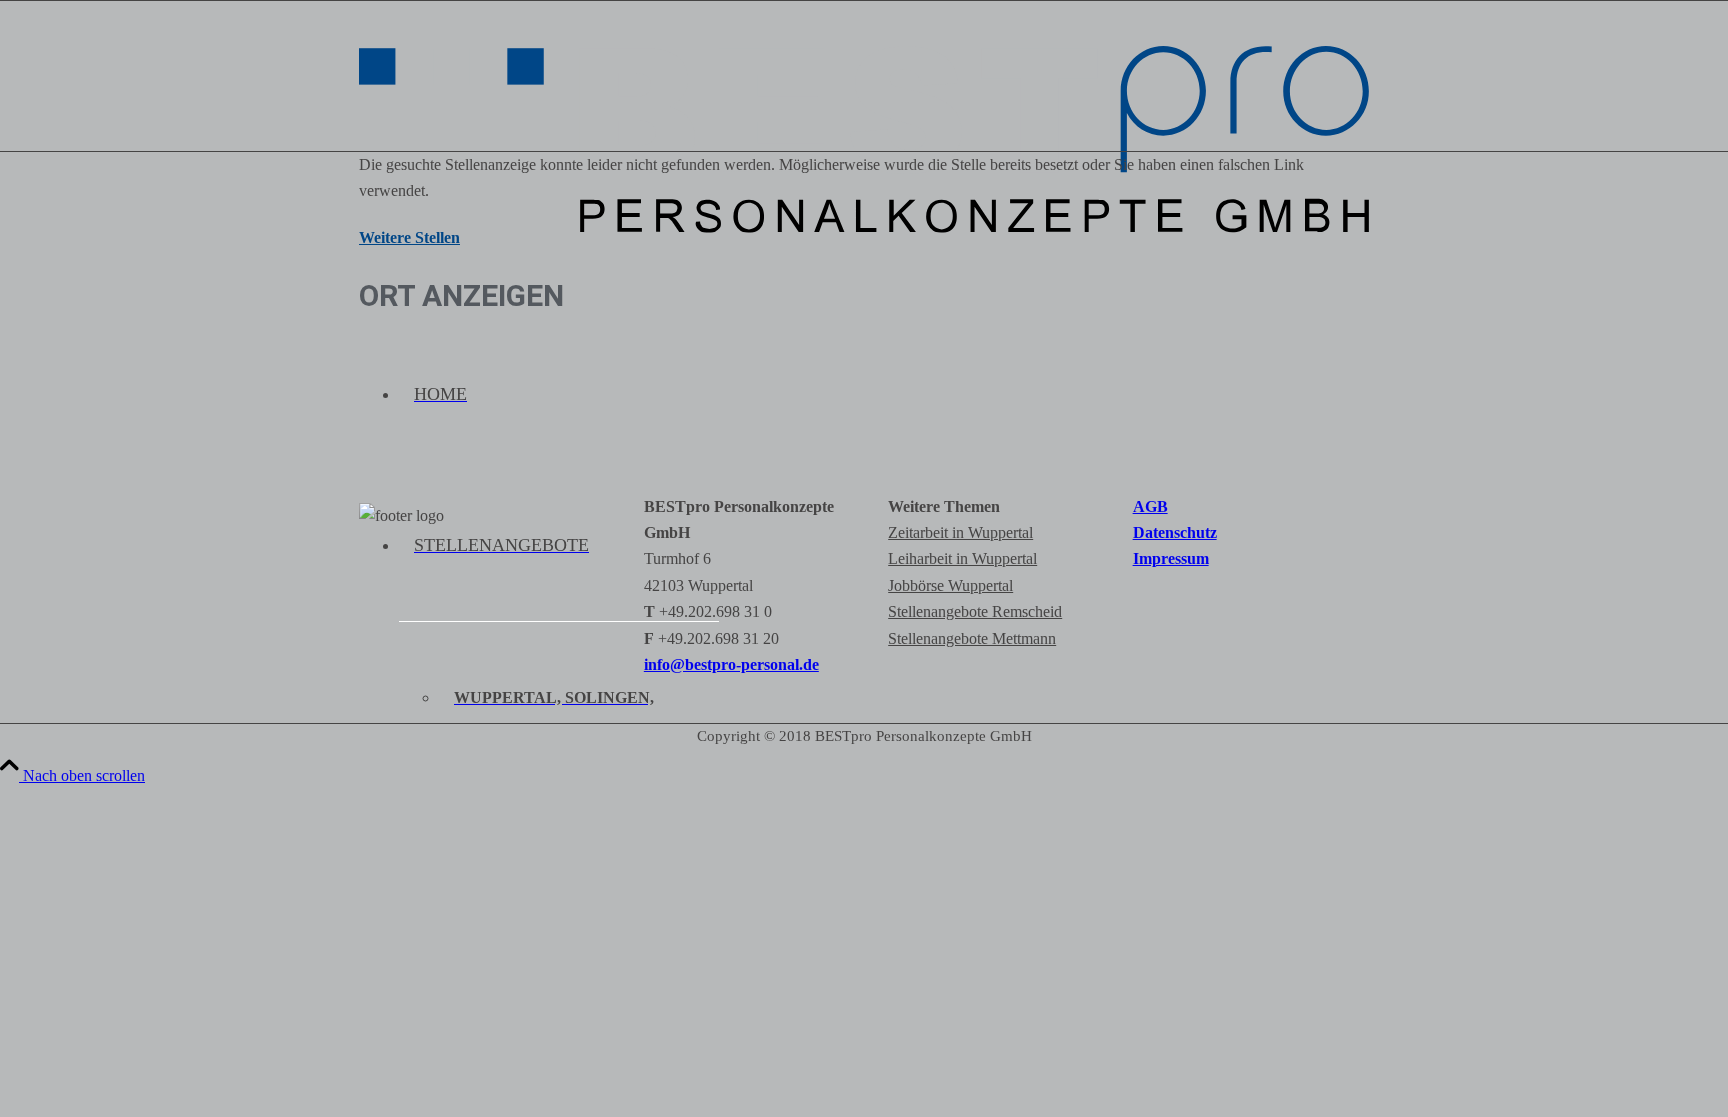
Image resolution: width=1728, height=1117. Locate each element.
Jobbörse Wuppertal (950, 585)
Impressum (1171, 558)
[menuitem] (884, 394)
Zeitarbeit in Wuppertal (960, 532)
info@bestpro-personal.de (731, 664)
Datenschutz (1175, 532)
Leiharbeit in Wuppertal (962, 558)
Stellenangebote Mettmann (972, 638)
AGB (1150, 506)
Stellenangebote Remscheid (975, 611)
